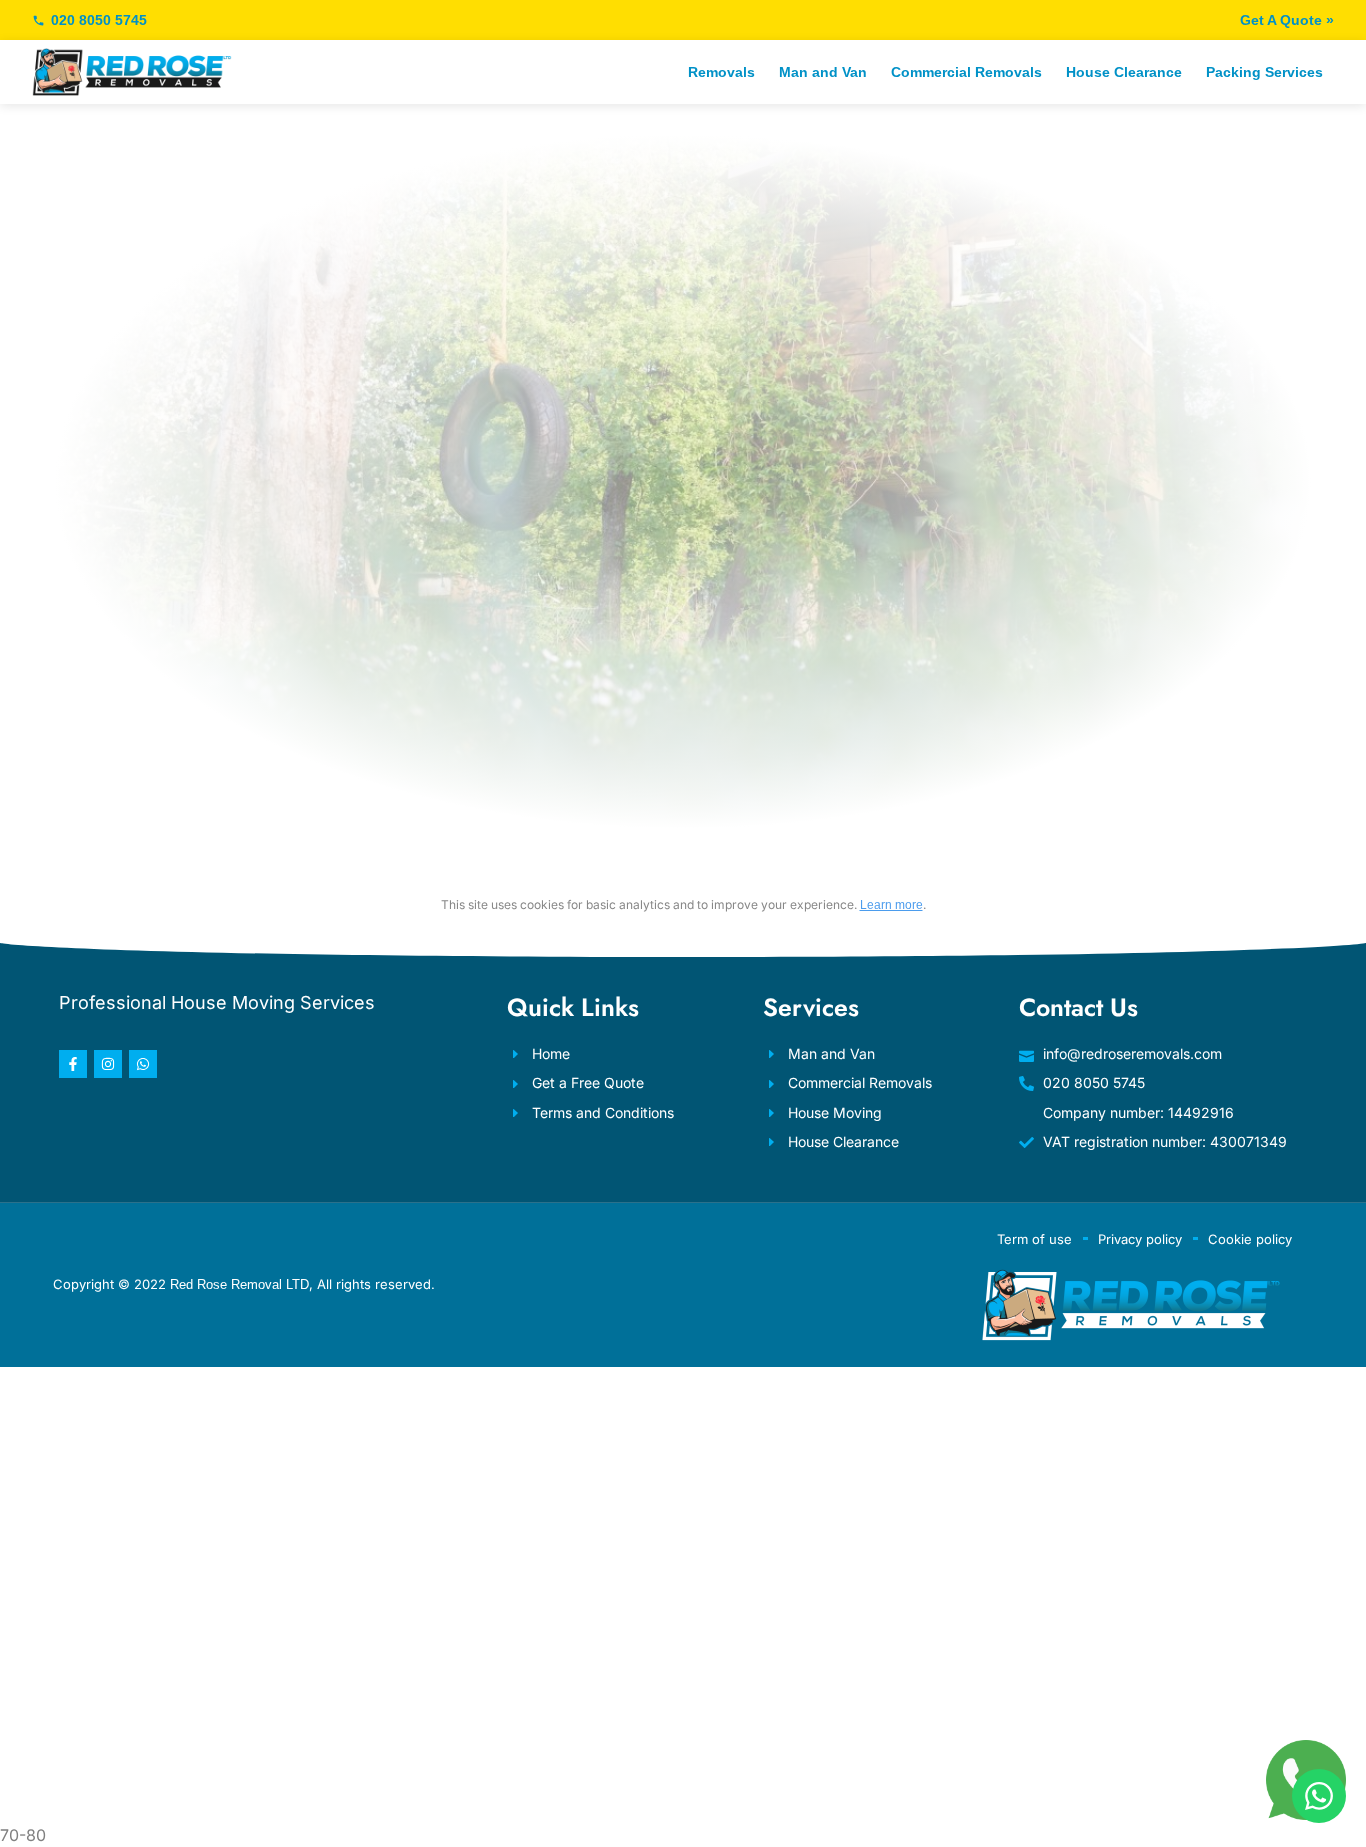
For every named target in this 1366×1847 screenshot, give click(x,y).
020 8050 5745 (99, 20)
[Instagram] (108, 1064)
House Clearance (1124, 72)
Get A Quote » (1287, 20)
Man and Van (823, 72)
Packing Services (1264, 72)
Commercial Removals (966, 72)
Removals (721, 72)
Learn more (891, 905)
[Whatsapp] (143, 1064)
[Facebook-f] (73, 1064)
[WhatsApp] (1319, 1796)
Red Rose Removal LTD (239, 1284)
